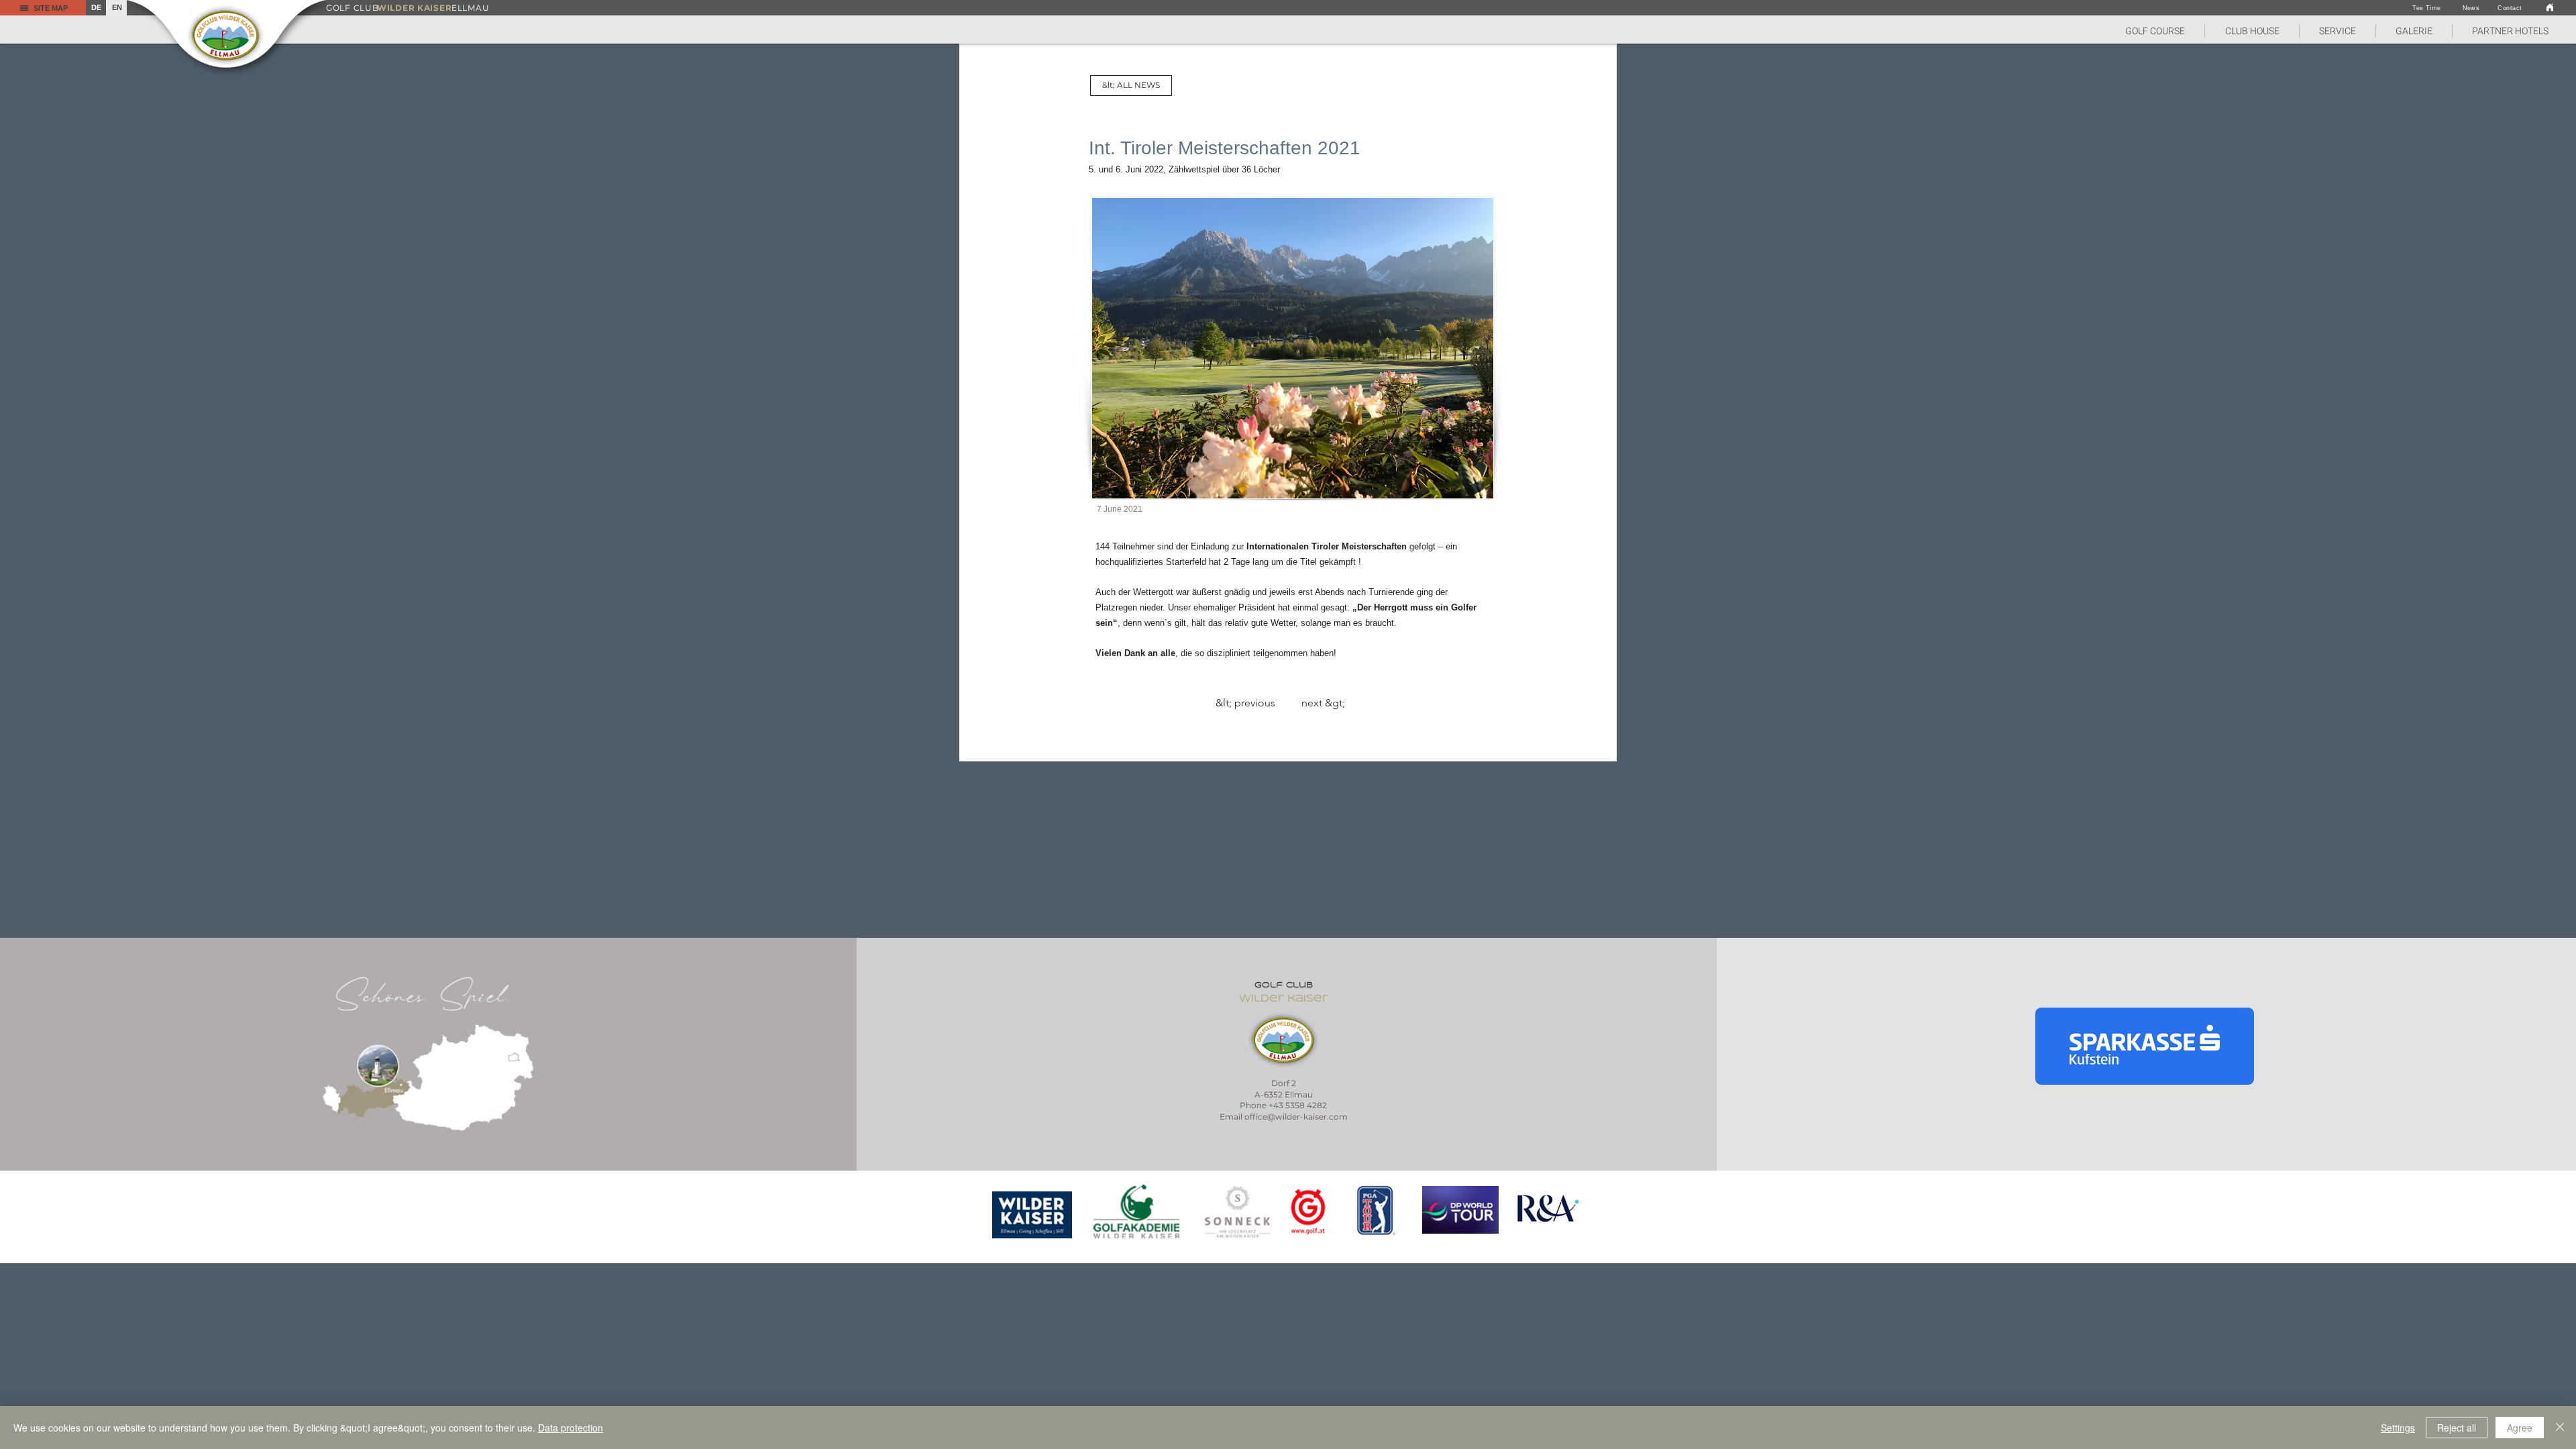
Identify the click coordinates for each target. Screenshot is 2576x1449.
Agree (2520, 1428)
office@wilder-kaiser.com (1296, 1117)
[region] (1033, 1215)
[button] (2155, 31)
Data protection (571, 1428)
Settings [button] (2398, 1428)
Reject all (2457, 1428)
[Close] (2560, 1428)
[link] (2550, 7)
